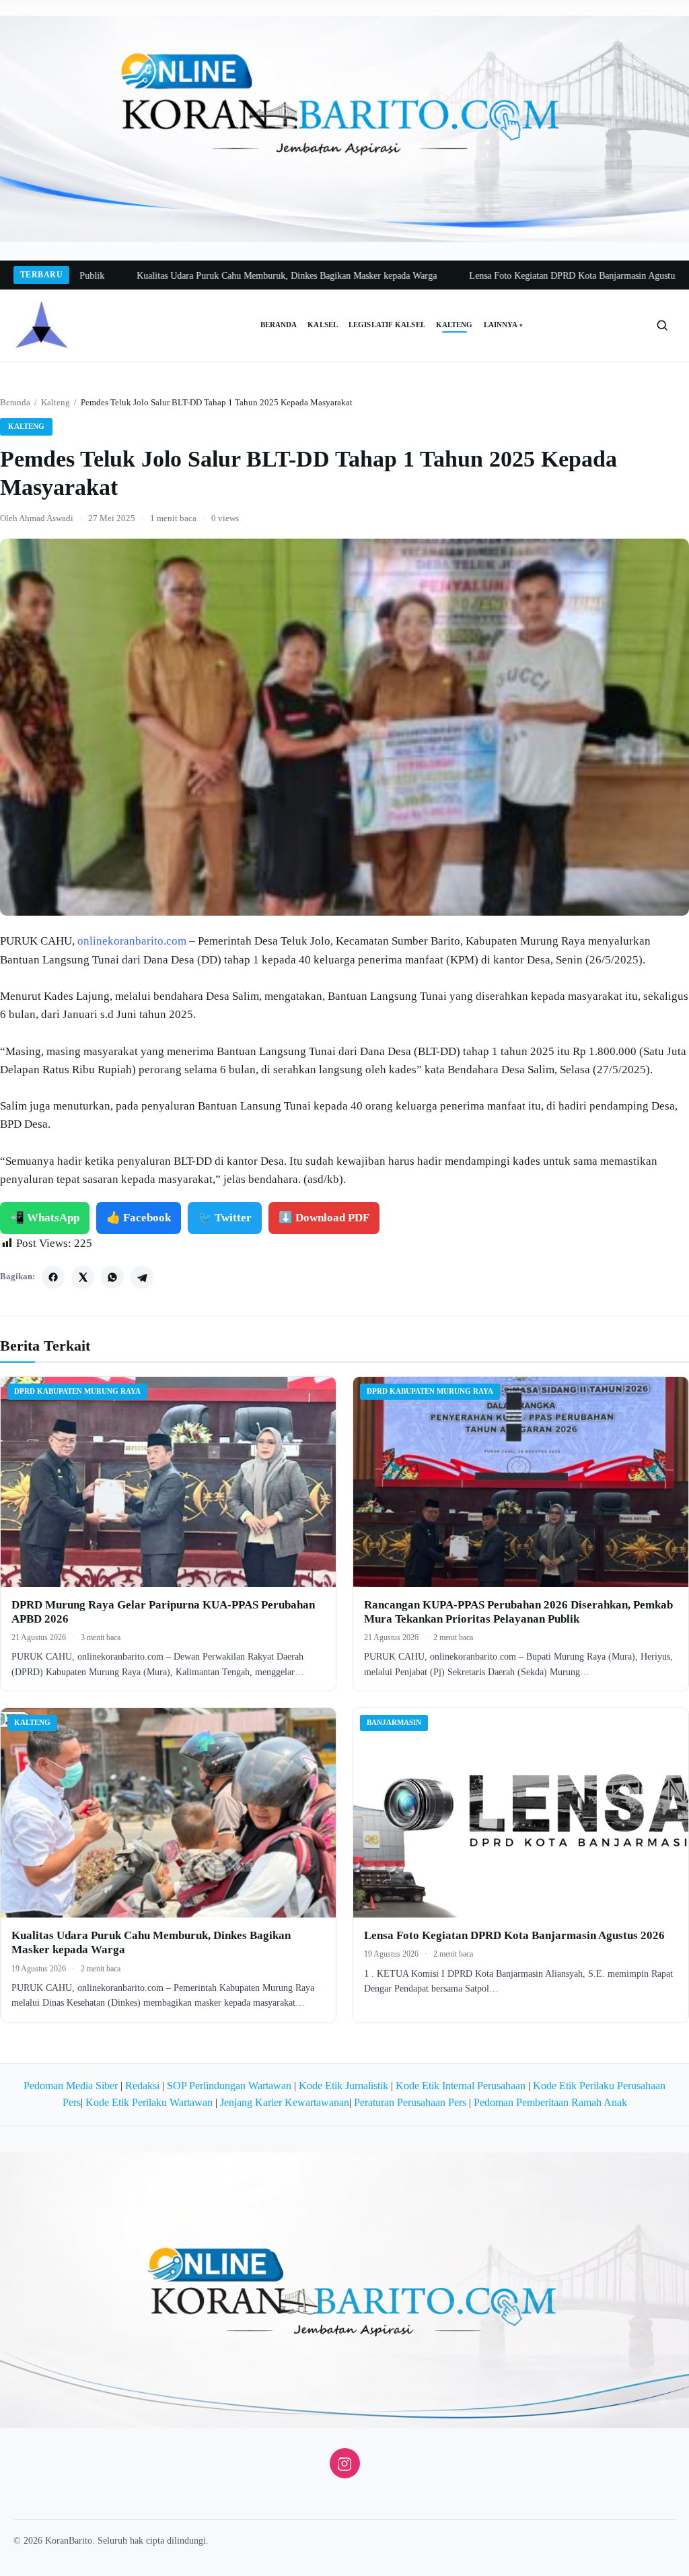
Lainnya (504, 325)
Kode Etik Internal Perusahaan (461, 2086)
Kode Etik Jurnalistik (343, 2086)
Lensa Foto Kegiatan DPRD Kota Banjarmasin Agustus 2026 (505, 276)
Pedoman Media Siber (71, 2086)
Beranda (279, 325)
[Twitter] (83, 1277)
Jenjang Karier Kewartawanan (285, 2102)
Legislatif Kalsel (387, 325)
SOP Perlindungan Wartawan (229, 2086)
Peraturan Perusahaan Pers (410, 2102)
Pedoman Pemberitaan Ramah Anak (550, 2102)
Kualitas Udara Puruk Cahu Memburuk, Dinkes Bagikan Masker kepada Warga (207, 276)
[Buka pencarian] (662, 325)
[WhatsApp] (112, 1277)
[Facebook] (53, 1277)
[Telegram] (142, 1277)
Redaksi (142, 2086)
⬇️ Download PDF (324, 1218)
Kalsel (323, 325)
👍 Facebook (139, 1218)
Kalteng (455, 325)
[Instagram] (345, 2463)
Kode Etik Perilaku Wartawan (149, 2102)
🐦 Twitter (225, 1218)
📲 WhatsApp (45, 1218)
